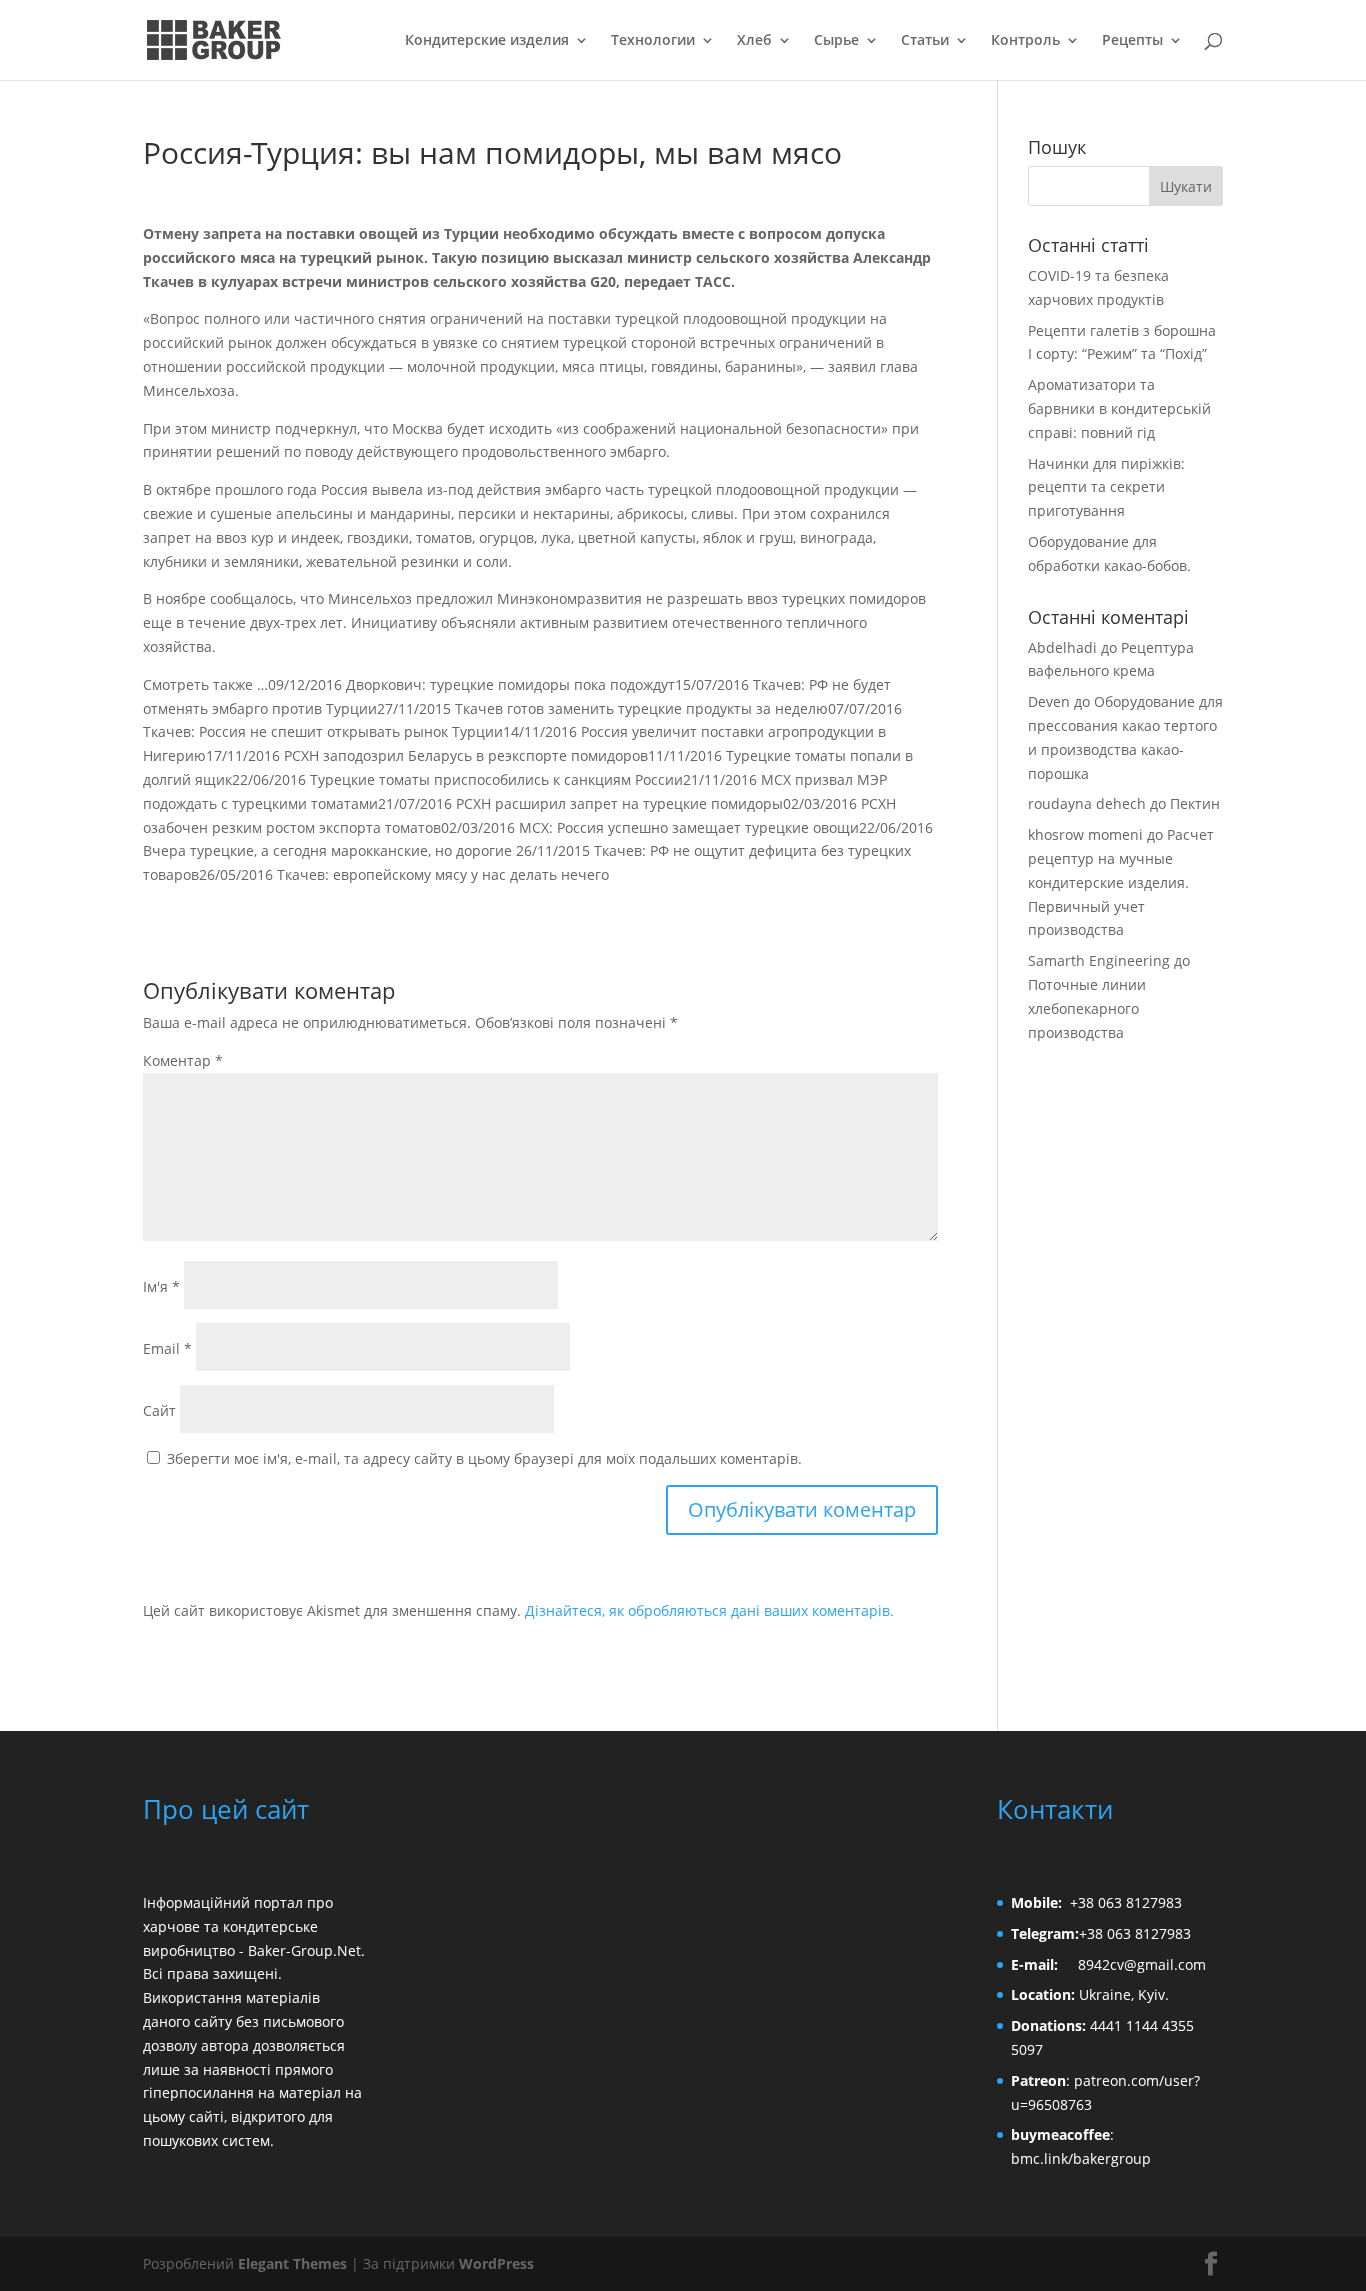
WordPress (496, 2263)
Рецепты (1132, 41)
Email (167, 1348)
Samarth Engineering (1099, 960)
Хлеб (754, 41)
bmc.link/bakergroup (1081, 2158)
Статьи (925, 41)
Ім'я (161, 1286)
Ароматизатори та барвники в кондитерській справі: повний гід (1119, 408)
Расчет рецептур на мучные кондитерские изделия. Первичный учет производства (1121, 882)
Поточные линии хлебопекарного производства (1087, 1008)
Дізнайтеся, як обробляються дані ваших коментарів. (709, 1610)
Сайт (159, 1410)
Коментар (183, 1060)
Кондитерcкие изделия (487, 41)
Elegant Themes (292, 2263)
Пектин (1195, 803)
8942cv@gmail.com (1142, 1964)
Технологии (653, 41)
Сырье (836, 41)
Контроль (1025, 41)
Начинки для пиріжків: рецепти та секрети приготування (1106, 487)
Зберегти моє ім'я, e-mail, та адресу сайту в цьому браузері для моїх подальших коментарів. (484, 1458)
